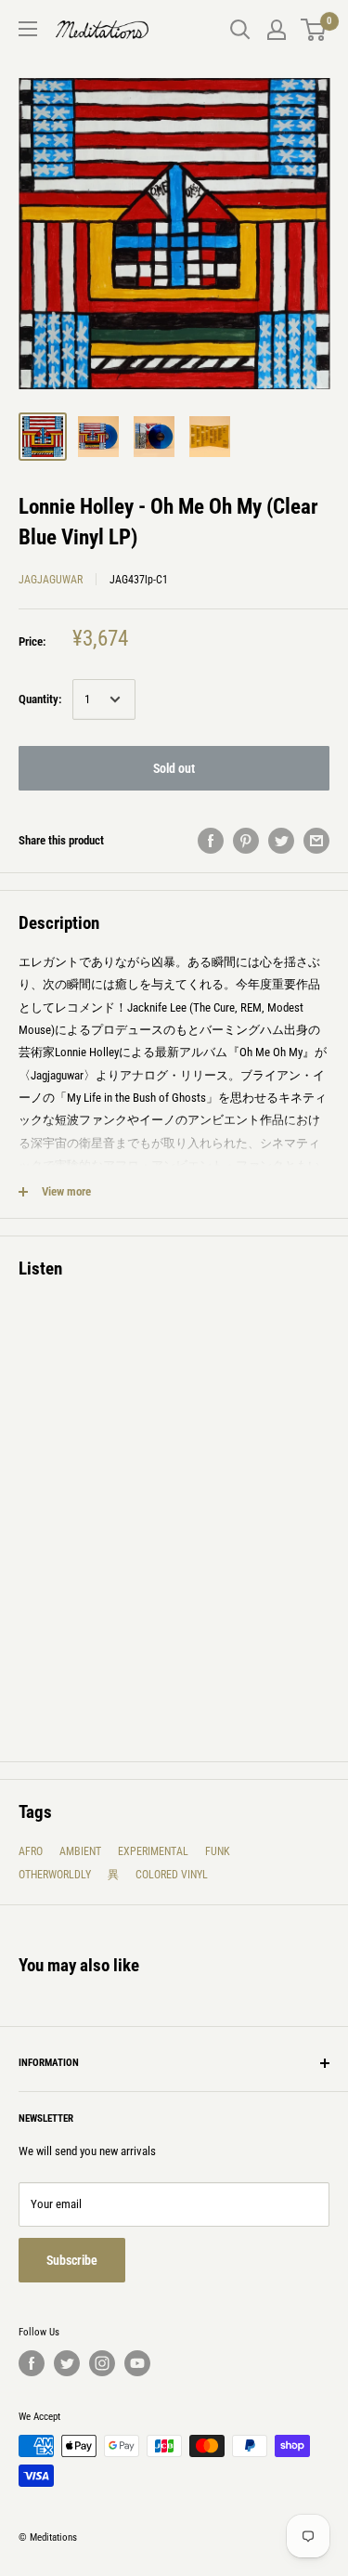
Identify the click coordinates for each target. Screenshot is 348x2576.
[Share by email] (316, 841)
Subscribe (72, 2260)
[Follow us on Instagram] (102, 2363)
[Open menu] (28, 29)
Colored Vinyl (172, 1875)
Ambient (80, 1851)
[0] (314, 30)
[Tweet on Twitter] (281, 841)
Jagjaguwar (51, 580)
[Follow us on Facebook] (32, 2363)
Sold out (174, 768)
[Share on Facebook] (211, 841)
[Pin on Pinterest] (246, 841)
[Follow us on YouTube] (137, 2363)
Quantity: (40, 699)
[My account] (277, 30)
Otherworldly (55, 1875)
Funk (218, 1851)
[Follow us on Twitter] (67, 2363)
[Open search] (240, 30)
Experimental (153, 1851)
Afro (31, 1851)
